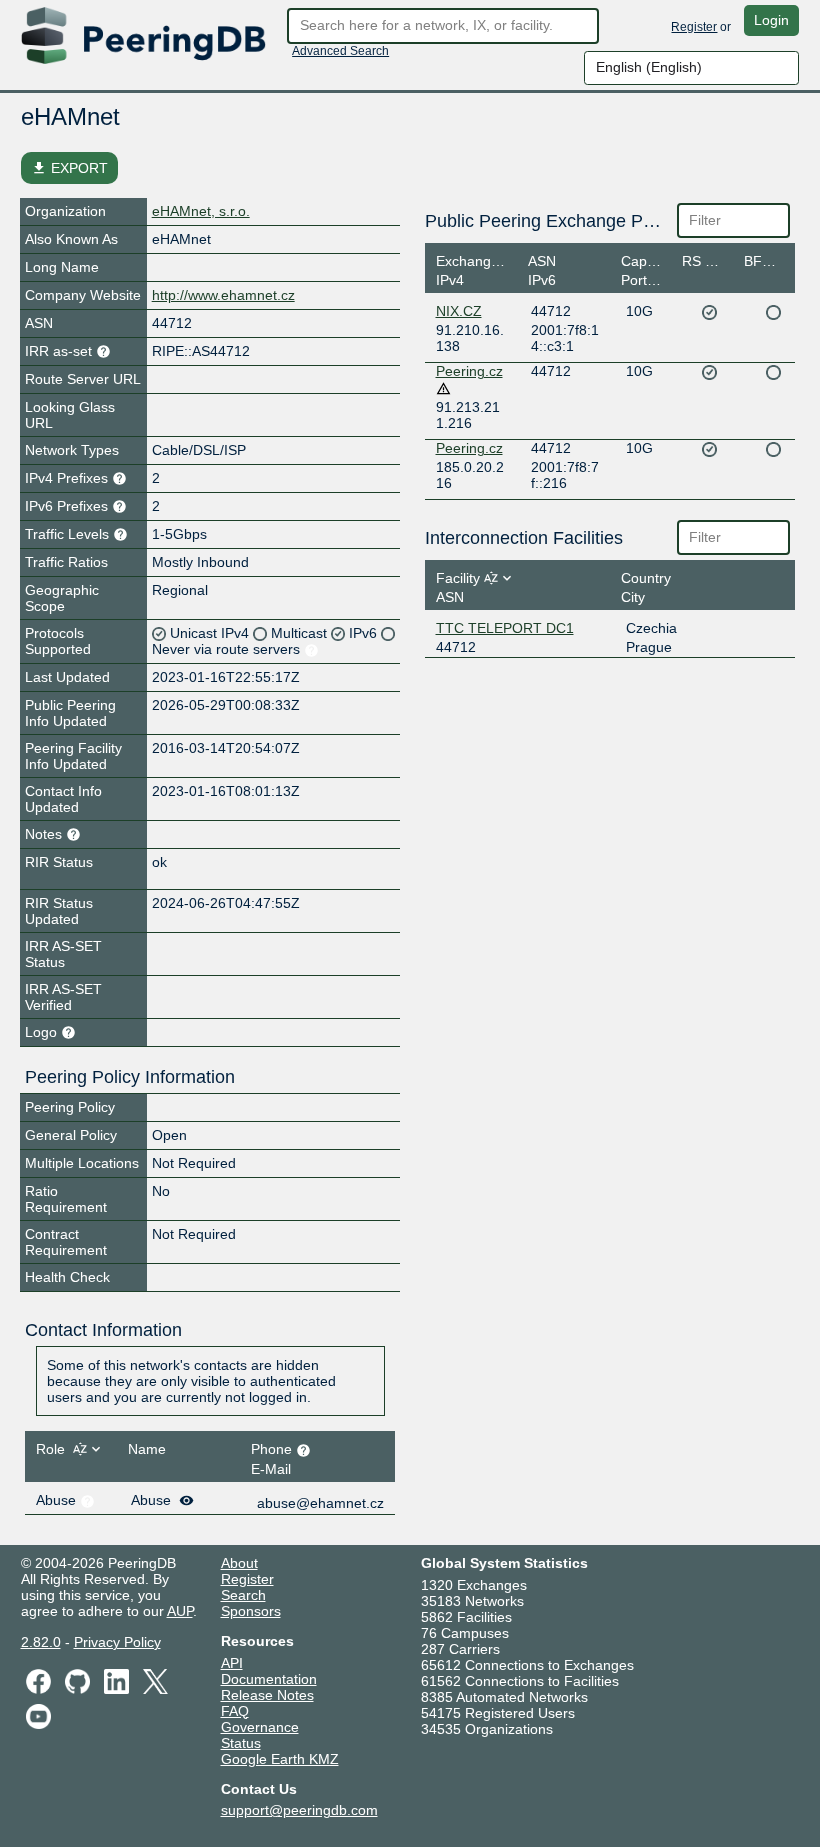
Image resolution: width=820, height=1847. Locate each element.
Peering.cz (469, 371)
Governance (260, 1727)
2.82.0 (41, 1642)
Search (243, 1595)
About (239, 1563)
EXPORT (69, 168)
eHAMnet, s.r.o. (201, 211)
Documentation (269, 1679)
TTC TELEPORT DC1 (505, 628)
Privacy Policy (117, 1642)
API (232, 1663)
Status (241, 1743)
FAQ (235, 1711)
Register (694, 27)
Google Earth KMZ (280, 1759)
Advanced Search (340, 51)
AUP (180, 1611)
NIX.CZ (459, 311)
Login (771, 20)
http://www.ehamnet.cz (223, 295)
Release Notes (267, 1695)
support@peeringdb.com (299, 1810)
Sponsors (251, 1611)
